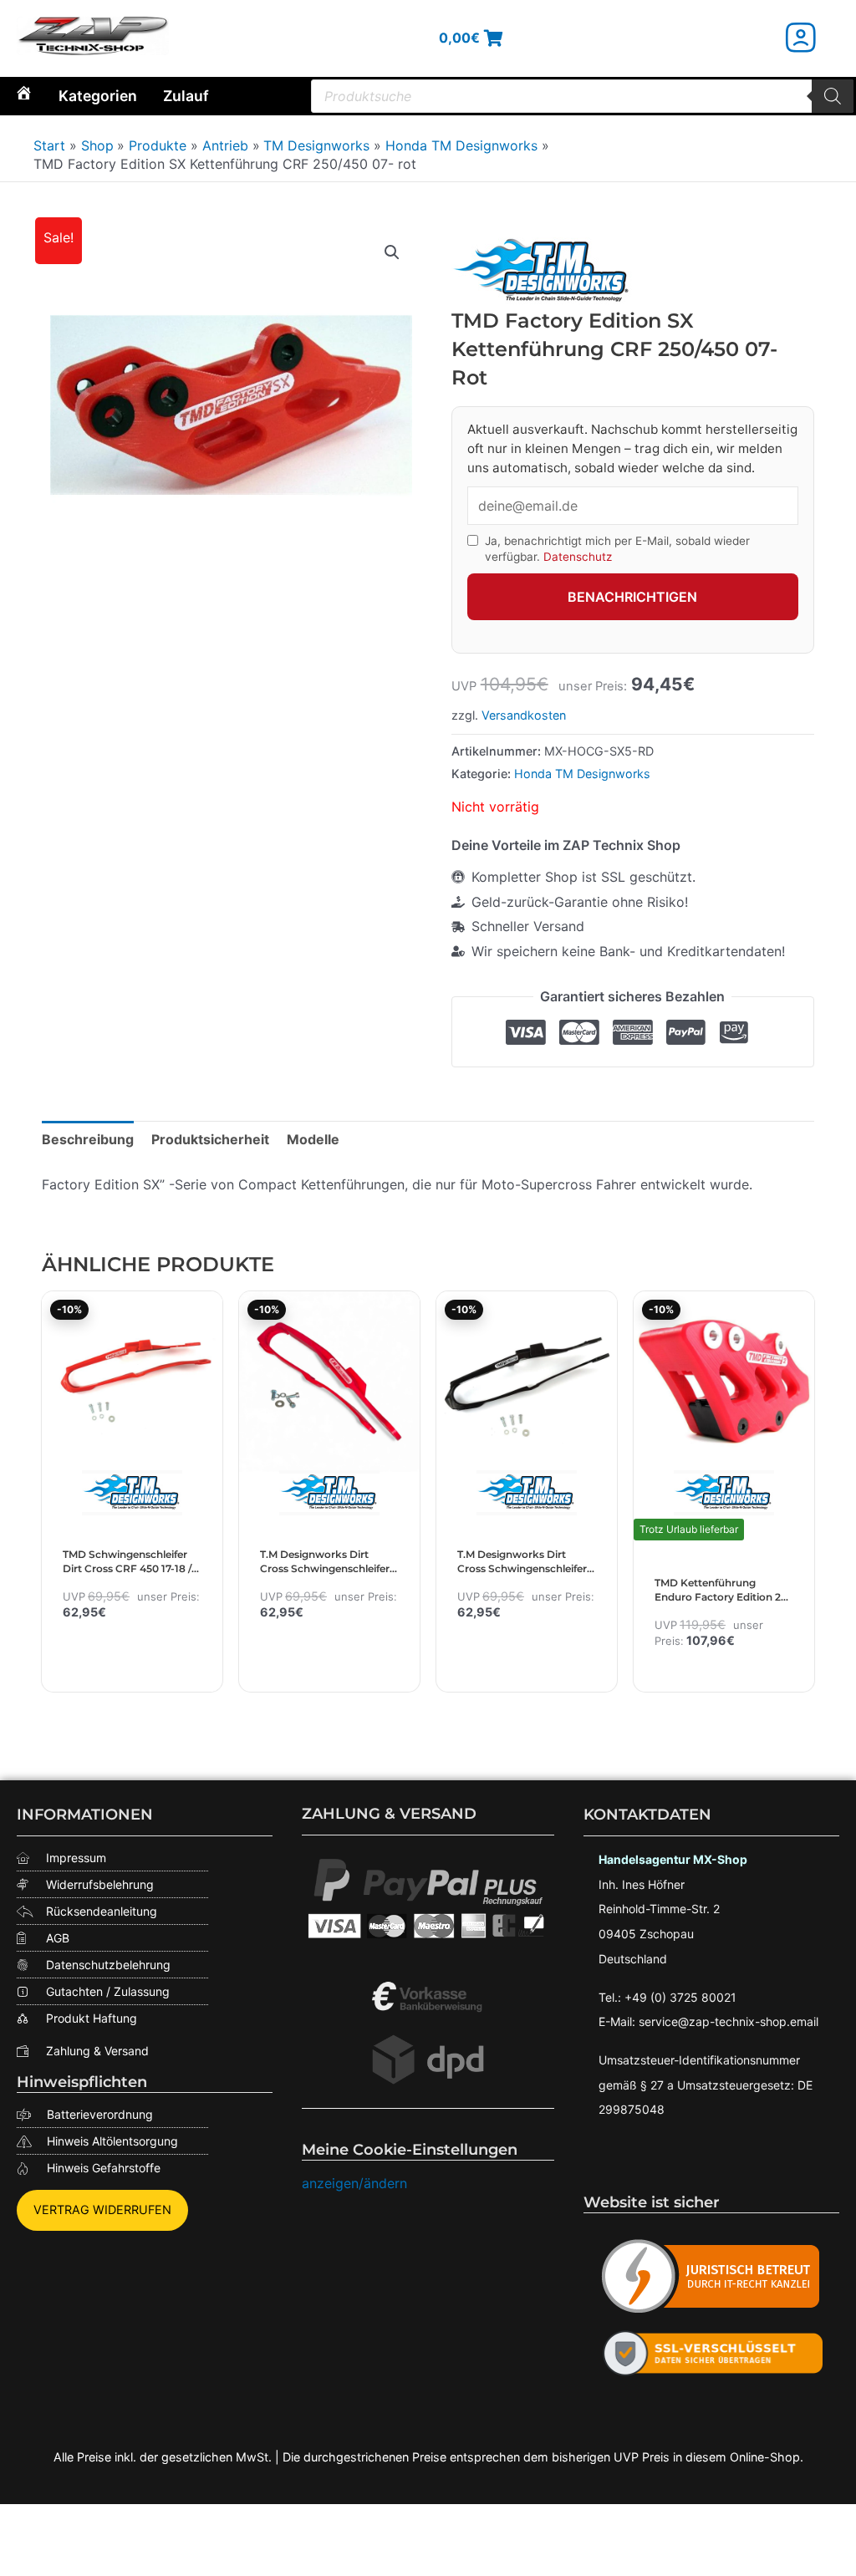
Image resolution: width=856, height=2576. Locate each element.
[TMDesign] (543, 272)
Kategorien (98, 96)
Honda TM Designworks (582, 774)
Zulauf (186, 96)
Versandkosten (524, 715)
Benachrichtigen (632, 597)
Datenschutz (578, 557)
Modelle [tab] (313, 1139)
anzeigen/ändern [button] (354, 2183)
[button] (392, 252)
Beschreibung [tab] (88, 1139)
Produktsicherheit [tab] (210, 1139)
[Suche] (833, 96)
